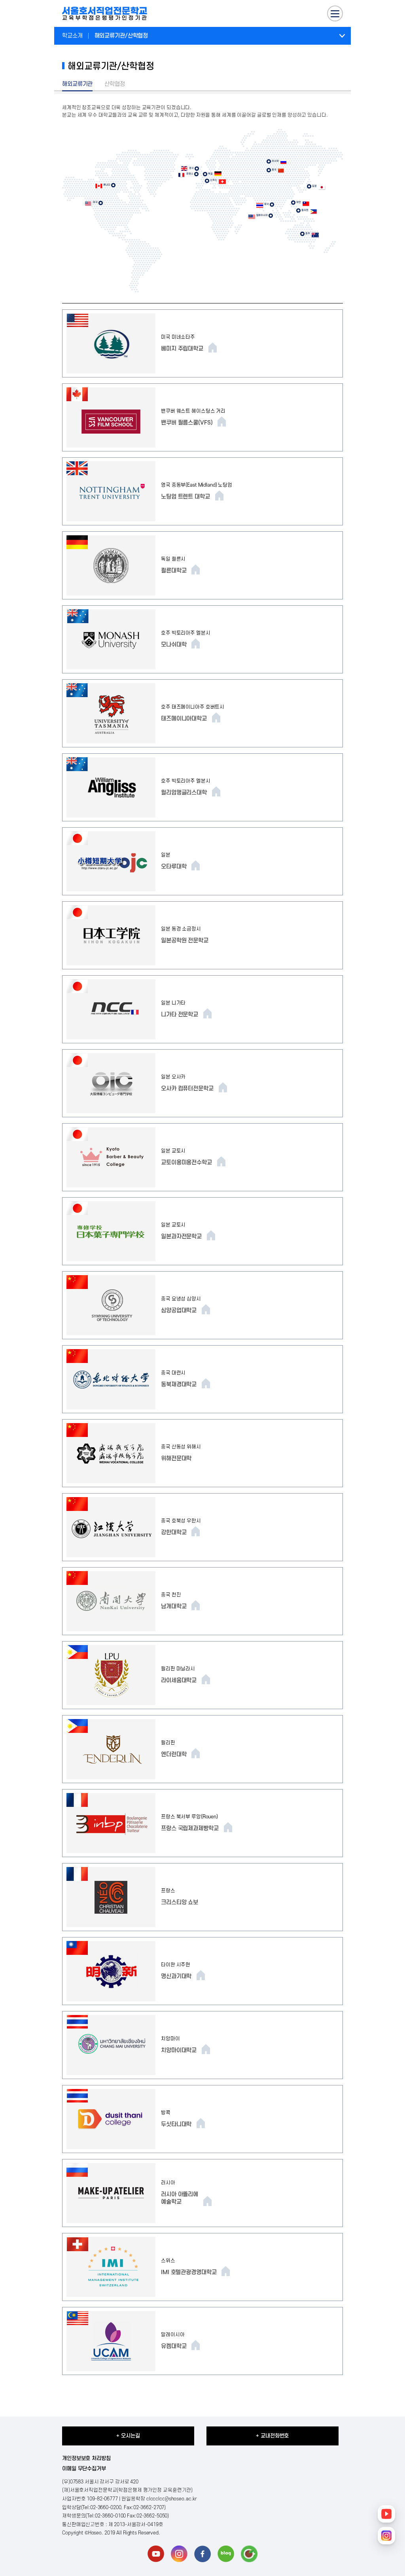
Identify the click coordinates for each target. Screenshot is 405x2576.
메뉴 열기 (342, 36)
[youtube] (156, 2554)
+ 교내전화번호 (272, 2436)
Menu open (335, 13)
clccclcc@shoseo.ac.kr (171, 2499)
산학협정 (115, 84)
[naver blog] (226, 2554)
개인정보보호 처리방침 (86, 2458)
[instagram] (179, 2554)
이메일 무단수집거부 (84, 2469)
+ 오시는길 (128, 2436)
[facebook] (202, 2554)
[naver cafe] (249, 2554)
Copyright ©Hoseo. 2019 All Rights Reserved (110, 2533)
